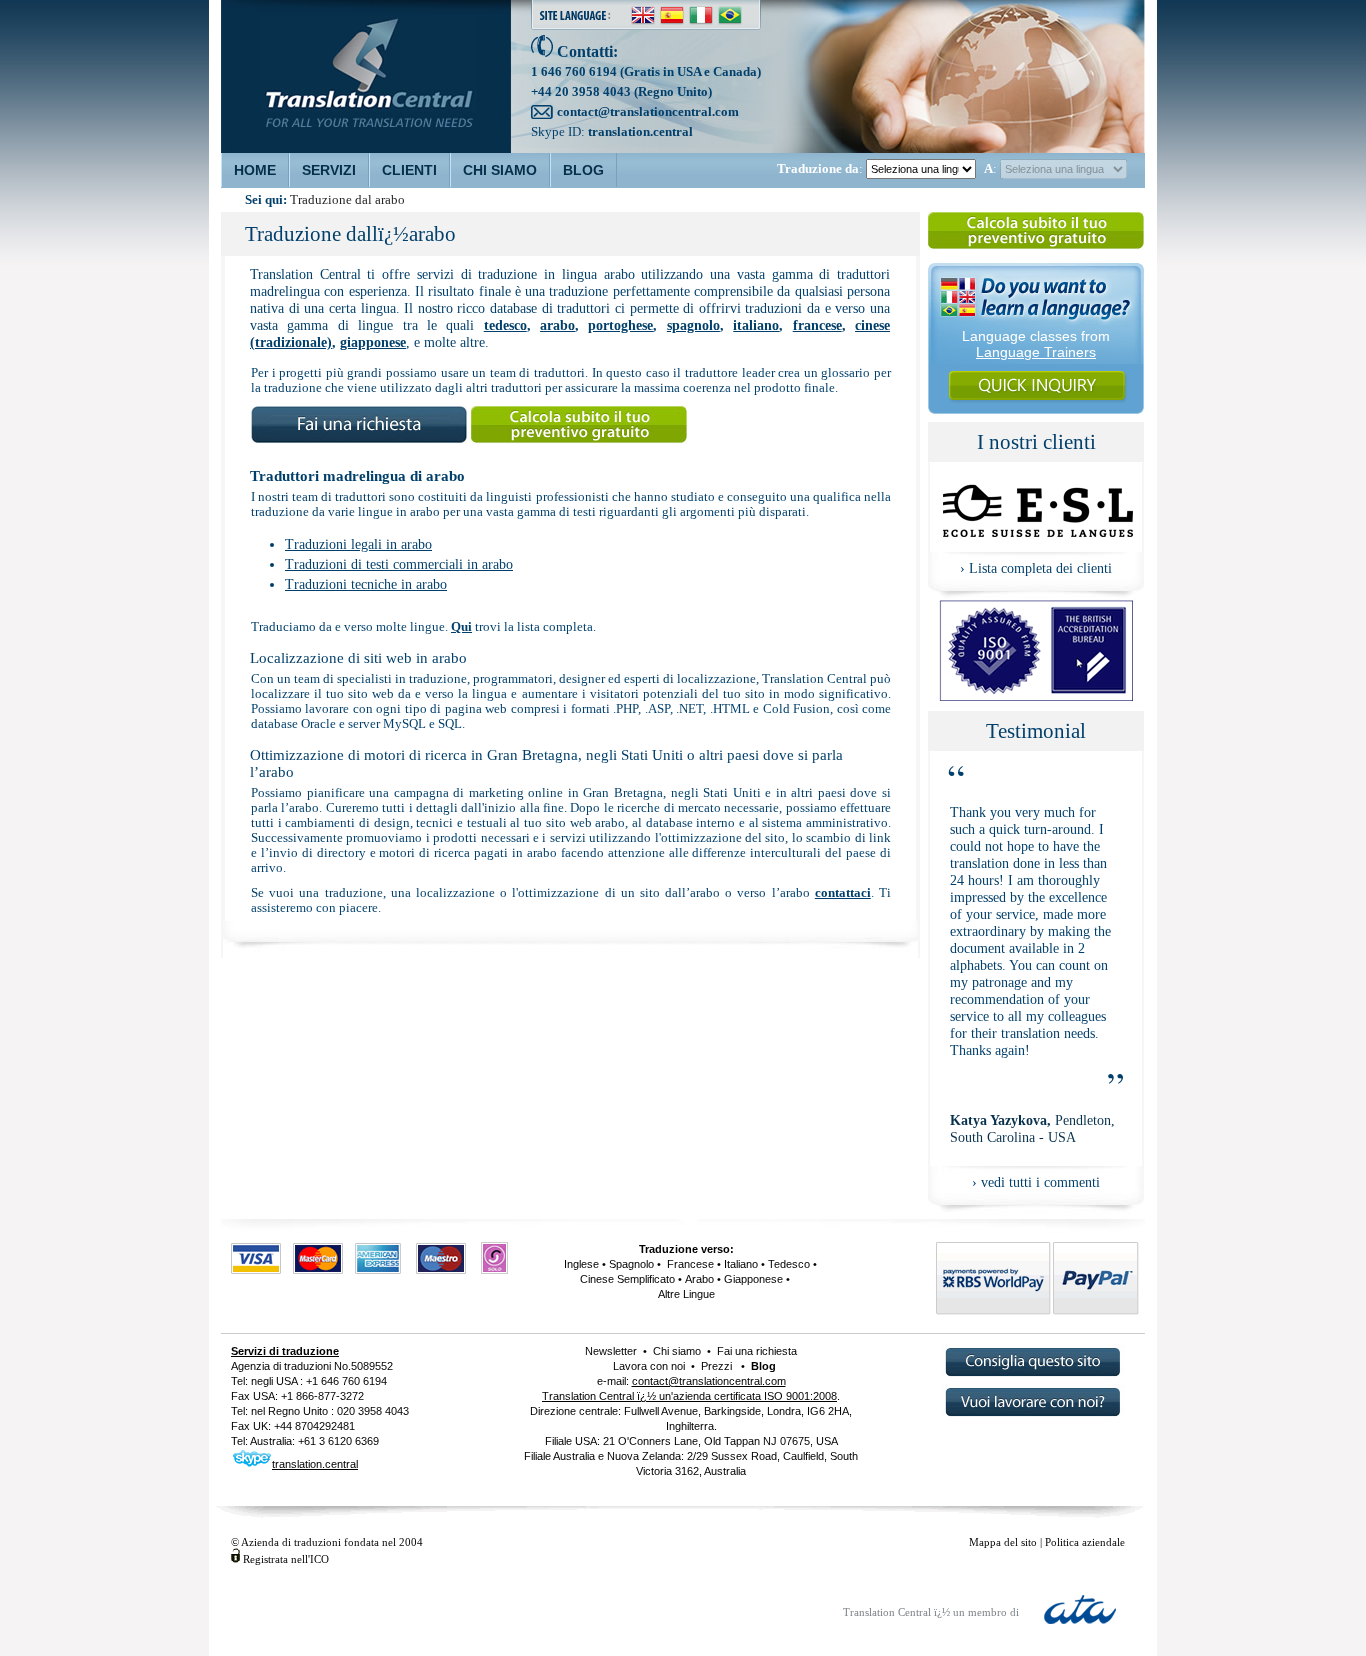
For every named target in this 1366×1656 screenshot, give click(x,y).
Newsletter (611, 1351)
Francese (689, 1264)
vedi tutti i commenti (1040, 1182)
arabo (557, 325)
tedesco (505, 325)
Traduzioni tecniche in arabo (366, 584)
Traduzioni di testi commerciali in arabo (399, 564)
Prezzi (716, 1366)
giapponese (373, 342)
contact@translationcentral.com (648, 111)
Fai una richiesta (755, 1351)
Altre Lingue (686, 1294)
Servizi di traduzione (285, 1351)
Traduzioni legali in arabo (358, 544)
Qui (461, 627)
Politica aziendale (1085, 1542)
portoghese (620, 325)
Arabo (699, 1279)
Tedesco (789, 1264)
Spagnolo (631, 1264)
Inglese (581, 1264)
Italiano (741, 1264)
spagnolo (693, 325)
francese (817, 325)
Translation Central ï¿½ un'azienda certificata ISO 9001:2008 (689, 1396)
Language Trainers (1036, 352)
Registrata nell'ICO (286, 1559)
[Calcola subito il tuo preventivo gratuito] (1036, 247)
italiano (756, 325)
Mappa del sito (1003, 1542)
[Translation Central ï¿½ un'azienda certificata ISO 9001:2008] (1036, 695)
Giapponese (753, 1279)
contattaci (843, 893)
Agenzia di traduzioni (281, 1366)
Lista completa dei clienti (1040, 568)
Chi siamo (677, 1351)
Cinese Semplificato (627, 1279)
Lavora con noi (649, 1366)
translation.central (640, 131)
